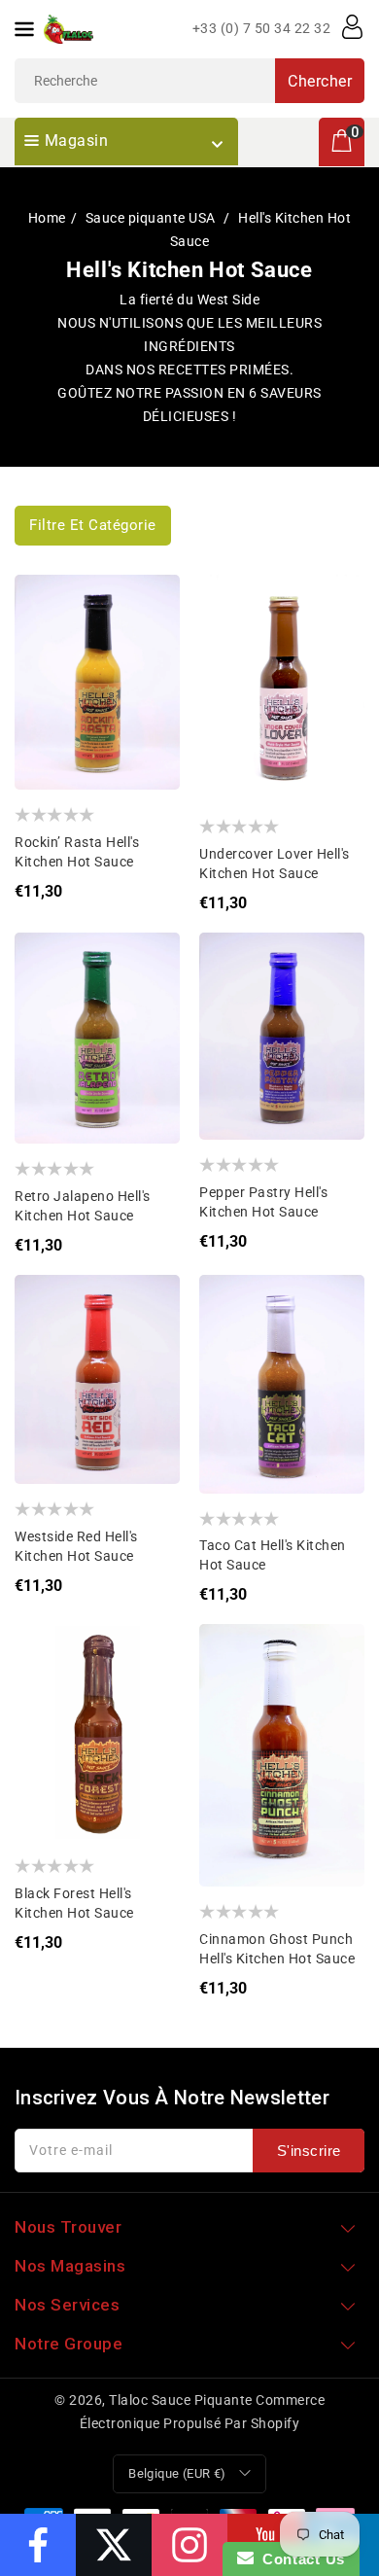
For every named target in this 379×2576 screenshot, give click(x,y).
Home (47, 218)
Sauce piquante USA (153, 218)
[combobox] (189, 81)
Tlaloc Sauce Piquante (181, 2400)
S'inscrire (309, 2151)
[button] (93, 526)
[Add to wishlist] (44, 603)
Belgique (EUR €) (177, 2473)
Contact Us (299, 2559)
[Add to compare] (44, 642)
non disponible (229, 681)
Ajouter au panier (44, 681)
